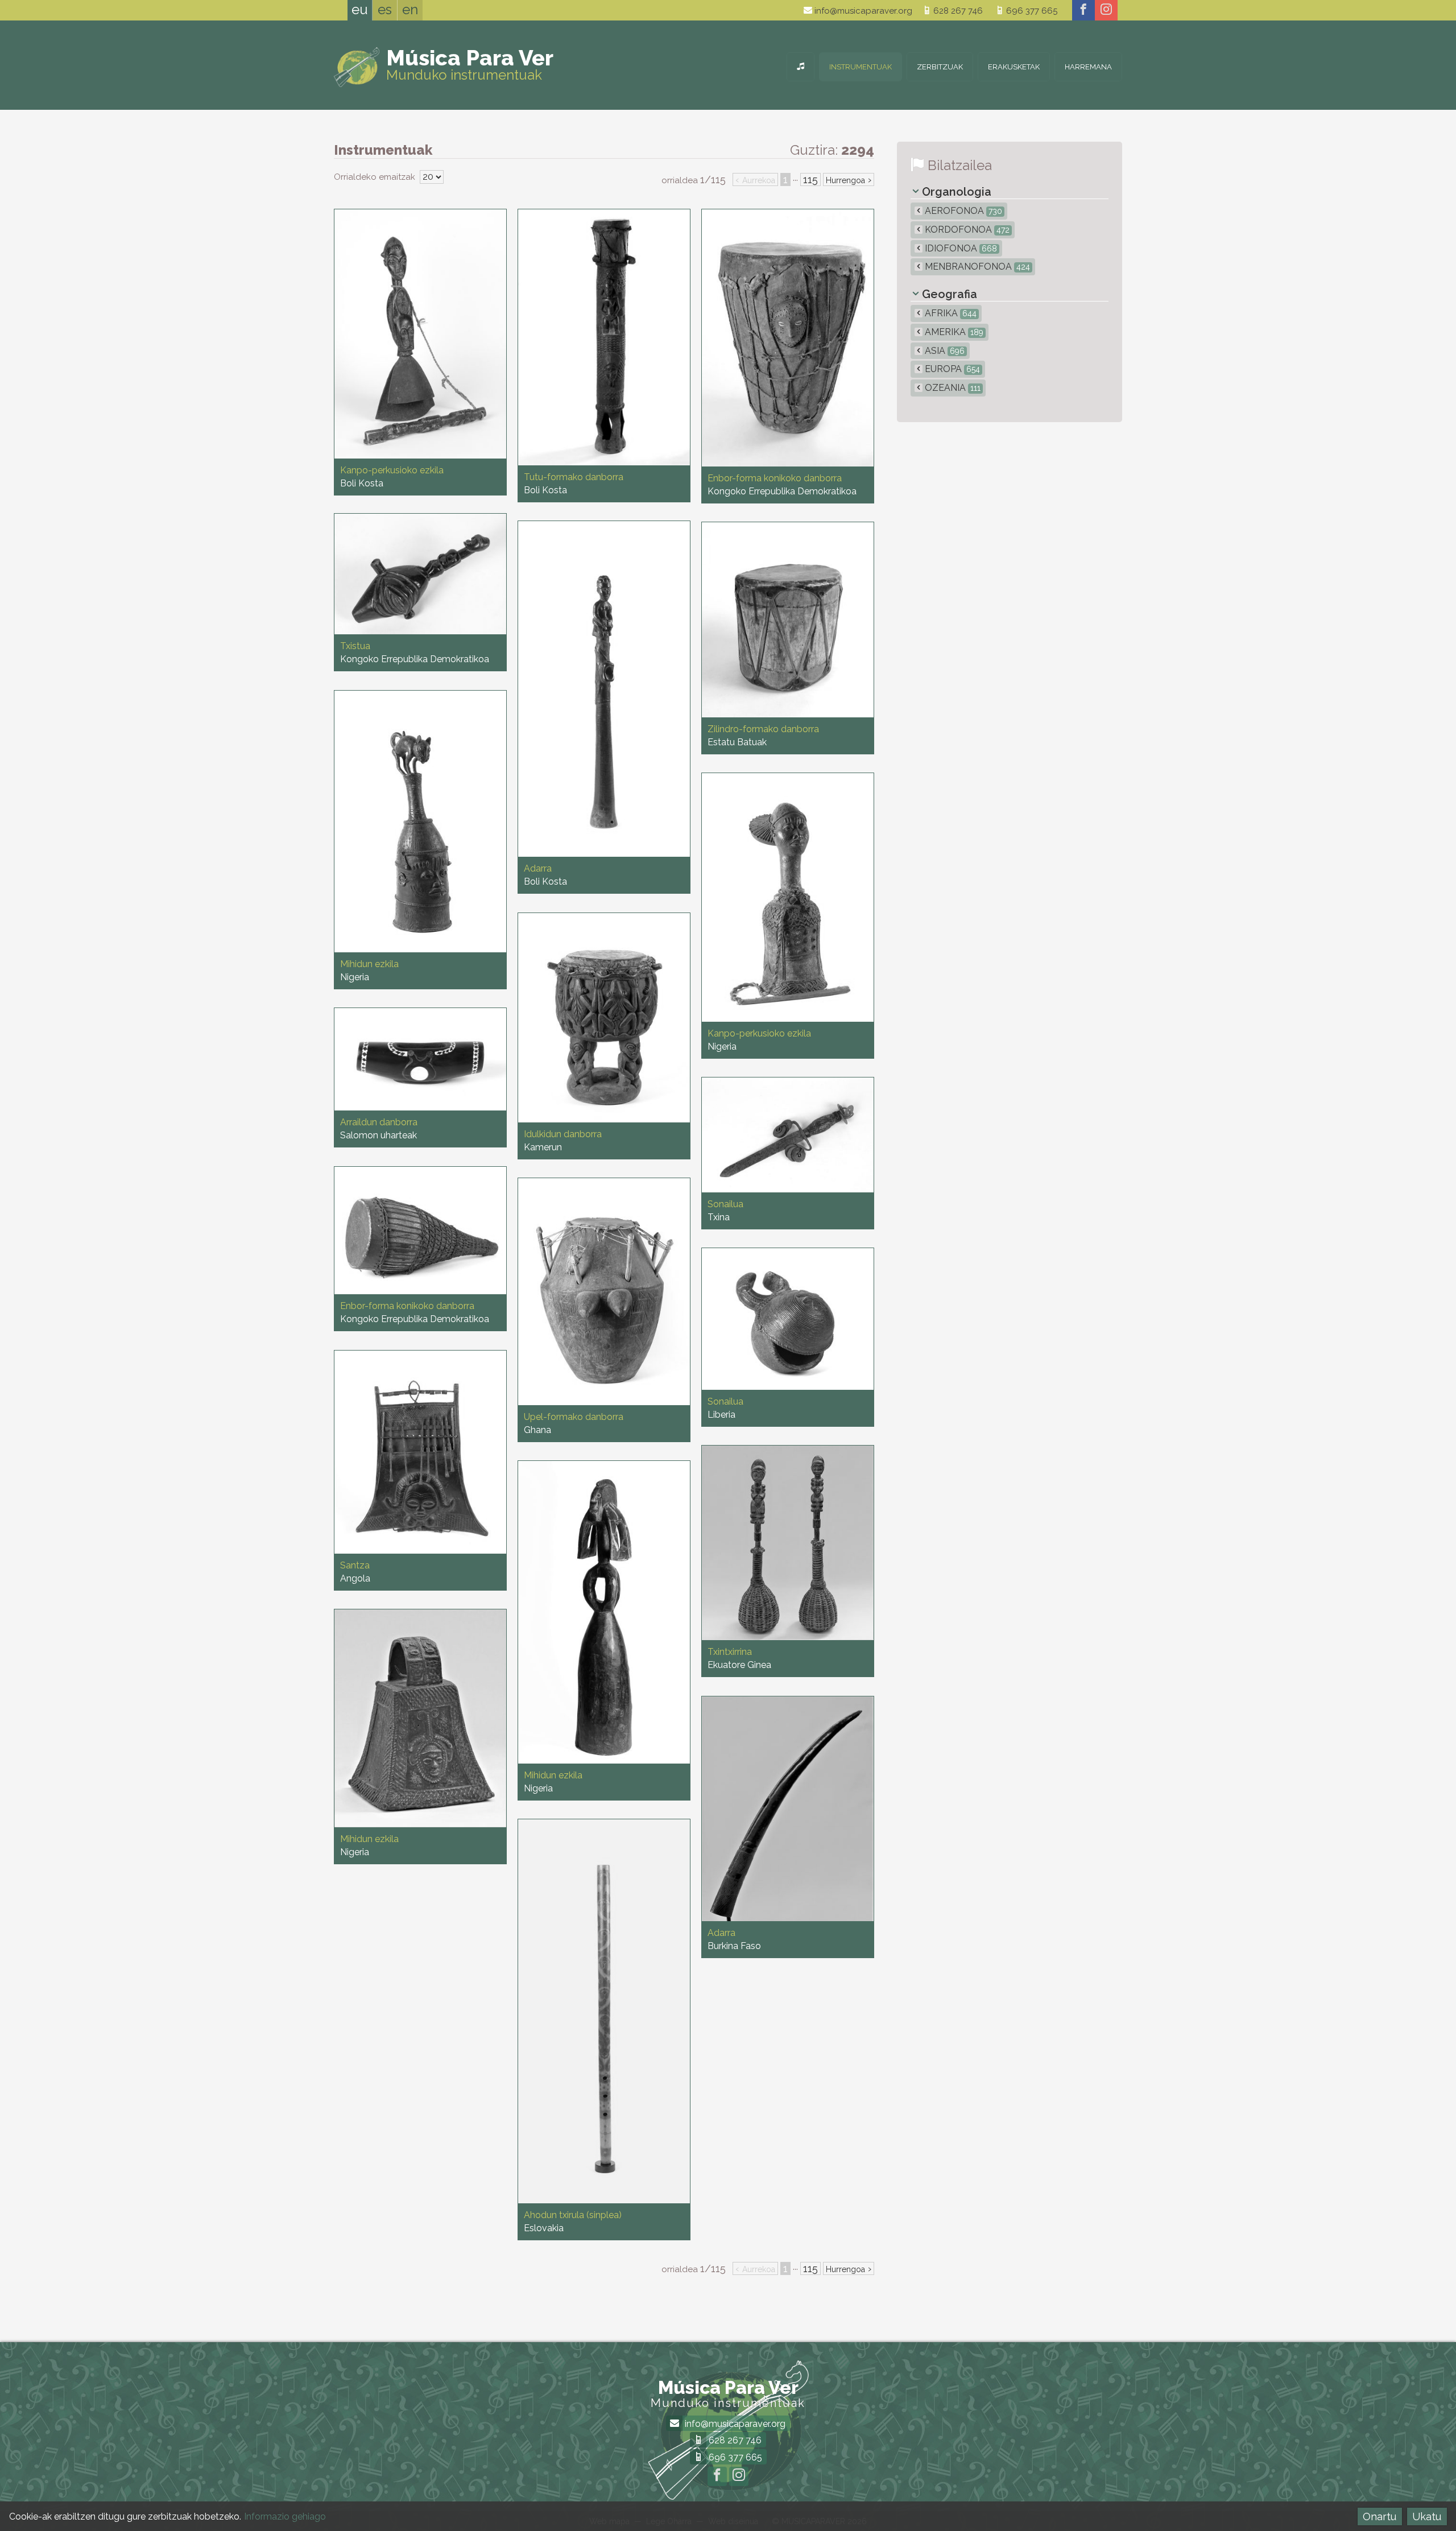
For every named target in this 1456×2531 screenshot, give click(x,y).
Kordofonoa (966, 230)
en (410, 9)
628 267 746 (957, 11)
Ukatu (1427, 2516)
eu (360, 9)
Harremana (1088, 67)
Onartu (1380, 2516)
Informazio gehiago (285, 2516)
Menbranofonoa (976, 267)
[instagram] (1106, 10)
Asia (944, 351)
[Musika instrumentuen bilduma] (801, 67)
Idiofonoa (960, 248)
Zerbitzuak (940, 67)
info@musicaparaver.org (862, 11)
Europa (951, 369)
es (385, 9)
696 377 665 (1031, 11)
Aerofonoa (962, 211)
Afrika (950, 313)
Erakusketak (1014, 67)
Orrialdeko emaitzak (376, 177)
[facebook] (1083, 10)
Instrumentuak (861, 67)
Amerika (953, 332)
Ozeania (952, 388)
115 (810, 179)
